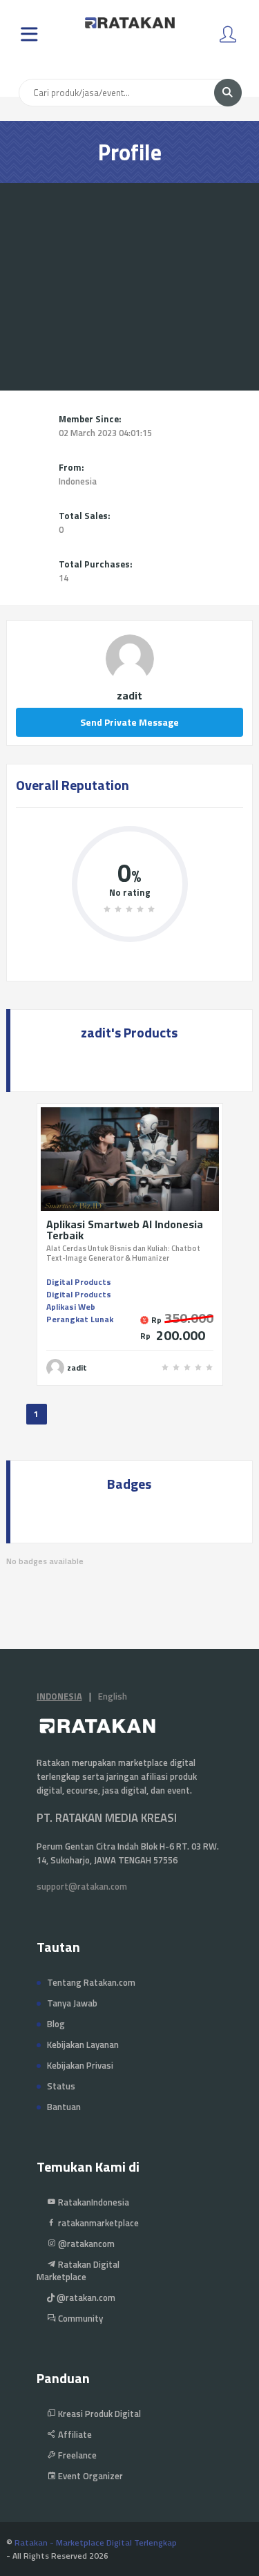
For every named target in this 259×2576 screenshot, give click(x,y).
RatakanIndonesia (93, 2202)
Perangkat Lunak (80, 1319)
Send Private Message (129, 722)
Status (61, 2086)
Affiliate (74, 2434)
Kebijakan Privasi (80, 2065)
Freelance (76, 2455)
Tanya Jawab (72, 2003)
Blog (56, 2024)
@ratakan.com (85, 2297)
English (113, 1696)
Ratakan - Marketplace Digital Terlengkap (96, 2542)
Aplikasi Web (71, 1307)
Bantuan (64, 2107)
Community (79, 2318)
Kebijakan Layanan (83, 2044)
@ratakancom (85, 2244)
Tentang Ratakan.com (91, 1982)
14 (64, 578)
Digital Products (79, 1282)
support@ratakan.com (82, 1886)
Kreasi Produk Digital (98, 2414)
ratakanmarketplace (97, 2223)
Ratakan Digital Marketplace (78, 2271)
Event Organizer (89, 2476)
